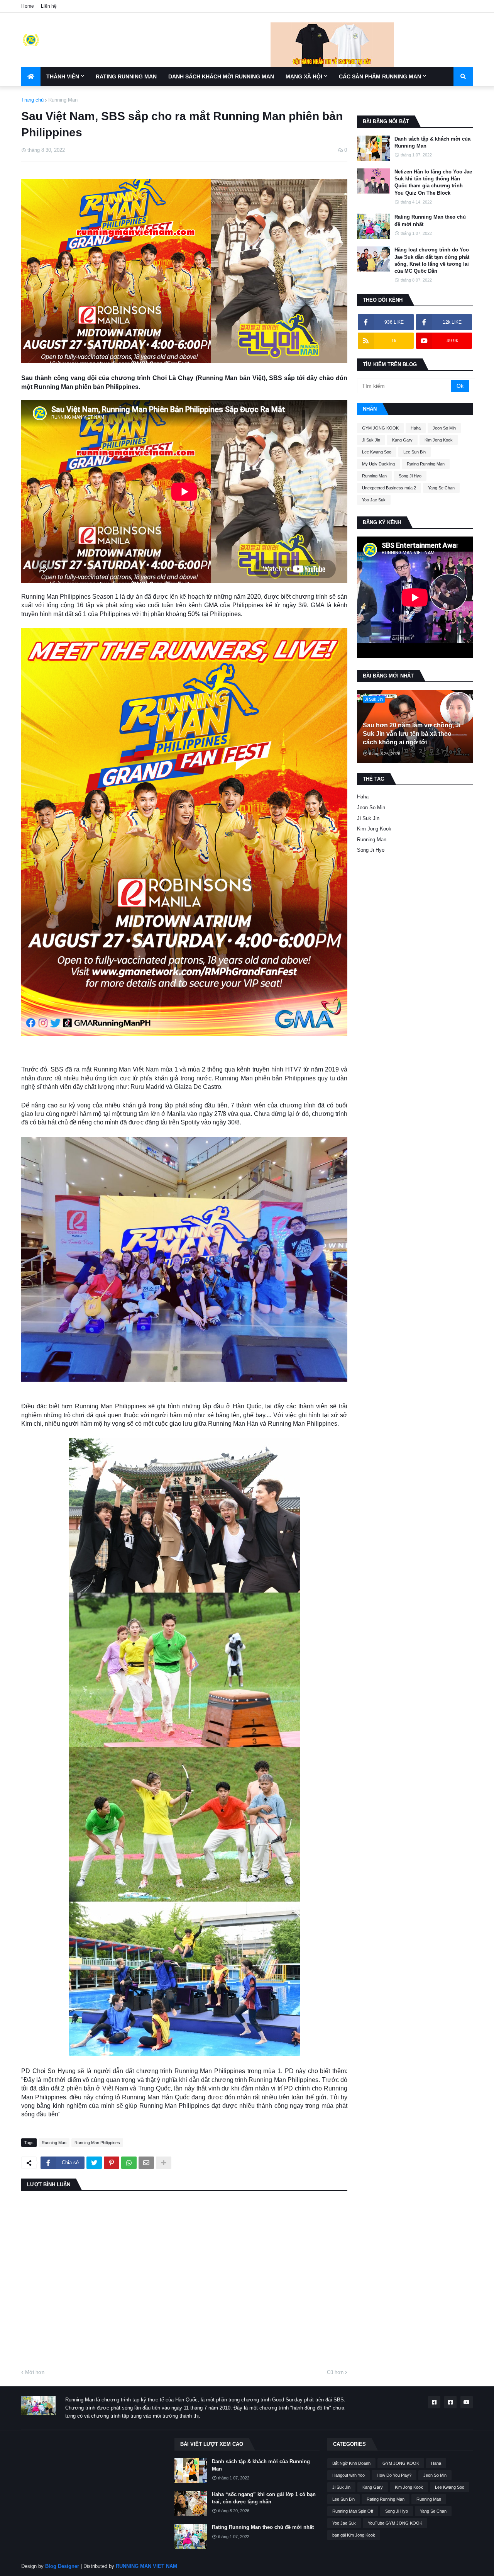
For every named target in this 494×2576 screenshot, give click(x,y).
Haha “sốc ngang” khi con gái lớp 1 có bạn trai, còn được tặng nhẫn (264, 2498)
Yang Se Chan (441, 488)
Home (28, 6)
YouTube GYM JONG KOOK (395, 2523)
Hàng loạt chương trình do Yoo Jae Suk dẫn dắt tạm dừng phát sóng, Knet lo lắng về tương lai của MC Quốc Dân (432, 260)
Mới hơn (35, 2372)
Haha (416, 428)
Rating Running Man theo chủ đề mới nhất (430, 220)
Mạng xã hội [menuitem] (304, 76)
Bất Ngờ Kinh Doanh (351, 2463)
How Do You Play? (394, 2475)
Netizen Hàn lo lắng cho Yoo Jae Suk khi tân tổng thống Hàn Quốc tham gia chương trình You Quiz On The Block (433, 182)
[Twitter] (94, 2163)
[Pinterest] (112, 2163)
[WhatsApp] (129, 2163)
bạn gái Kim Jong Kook (354, 2535)
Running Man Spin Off (353, 2511)
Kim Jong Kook (439, 440)
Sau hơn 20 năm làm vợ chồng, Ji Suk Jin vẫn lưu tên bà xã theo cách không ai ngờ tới (412, 734)
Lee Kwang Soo (377, 452)
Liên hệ (49, 6)
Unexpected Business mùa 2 (389, 488)
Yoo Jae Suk (374, 500)
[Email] (146, 2163)
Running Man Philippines (97, 2143)
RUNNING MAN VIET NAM (146, 2566)
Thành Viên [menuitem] (63, 76)
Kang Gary (402, 440)
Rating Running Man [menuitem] (126, 76)
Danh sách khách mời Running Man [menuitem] (221, 76)
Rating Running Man (426, 464)
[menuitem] (31, 76)
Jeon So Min (444, 428)
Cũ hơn (335, 2372)
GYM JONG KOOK (380, 428)
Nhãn (370, 409)
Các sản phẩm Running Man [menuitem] (380, 76)
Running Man (63, 100)
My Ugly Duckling (378, 464)
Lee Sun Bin (414, 452)
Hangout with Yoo (349, 2475)
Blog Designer (62, 2566)
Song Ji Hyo (410, 476)
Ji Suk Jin (371, 440)
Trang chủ (32, 100)
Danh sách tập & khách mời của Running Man (432, 142)
